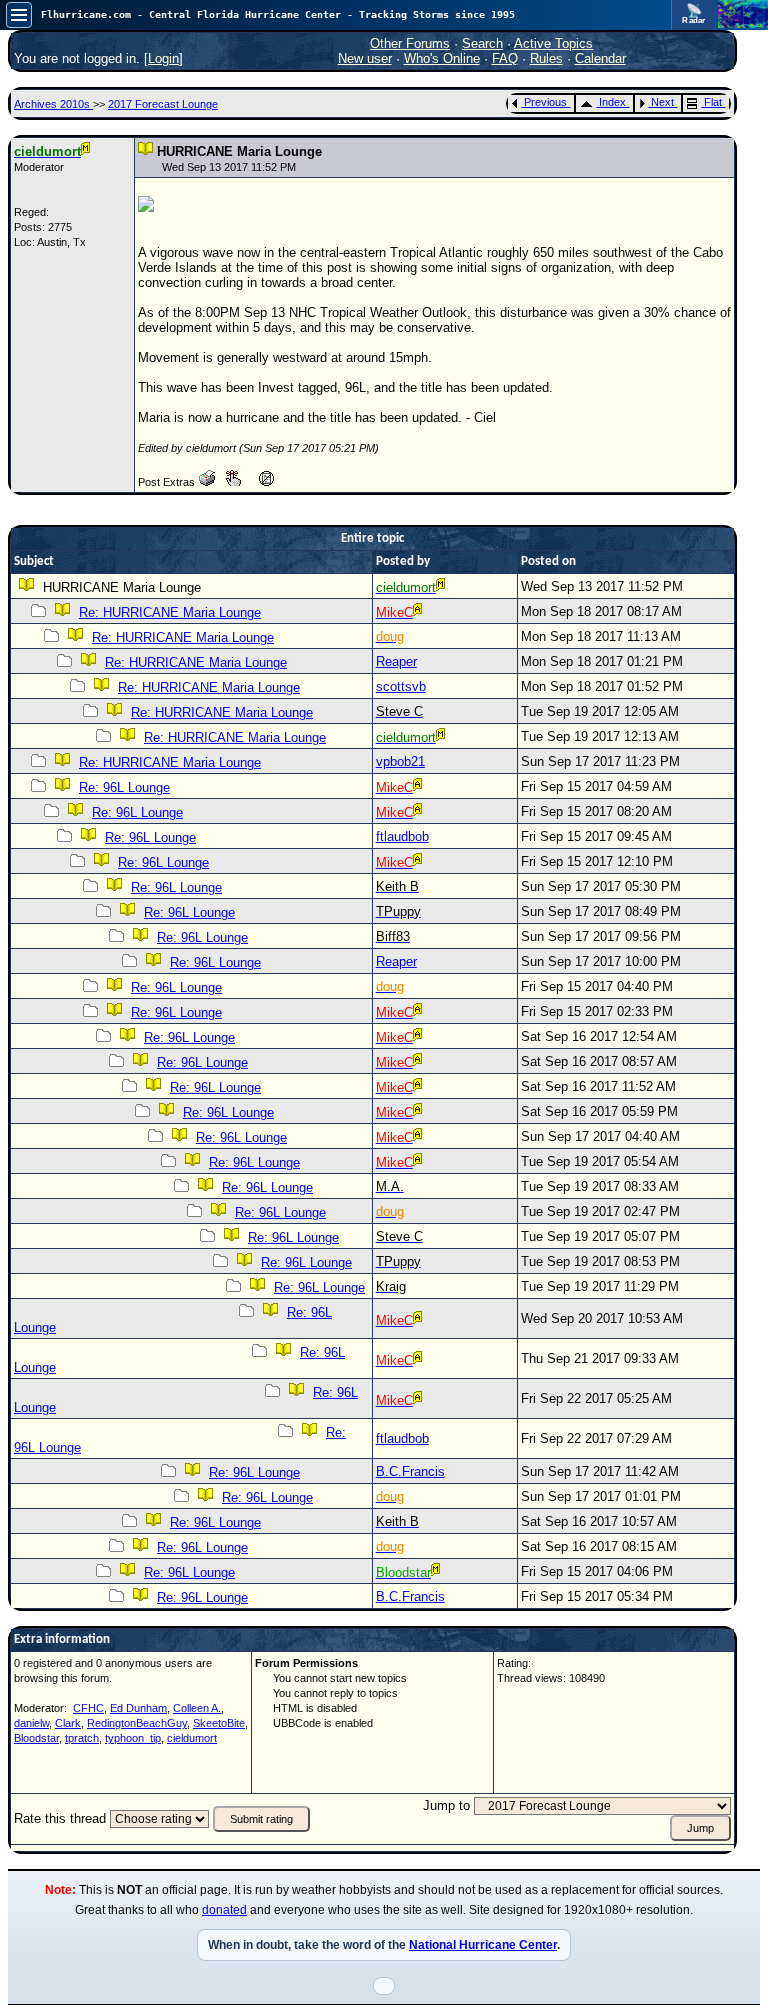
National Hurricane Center (483, 1945)
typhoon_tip (133, 1738)
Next (662, 102)
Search (482, 43)
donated (224, 1910)
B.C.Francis (410, 1471)
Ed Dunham (138, 1708)
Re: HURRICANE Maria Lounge (170, 612)
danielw (31, 1723)
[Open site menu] (19, 15)
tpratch (82, 1738)
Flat (713, 102)
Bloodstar (36, 1738)
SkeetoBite (219, 1723)
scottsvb (401, 686)
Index (612, 102)
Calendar (600, 58)
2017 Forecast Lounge (163, 104)
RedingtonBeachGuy (137, 1723)
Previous (545, 102)
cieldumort (192, 1738)
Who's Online (442, 58)
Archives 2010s (53, 104)
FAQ (505, 58)
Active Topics (553, 43)
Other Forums (410, 43)
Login (163, 58)
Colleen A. (197, 1708)
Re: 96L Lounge (124, 787)
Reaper (396, 661)
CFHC (88, 1708)
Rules (546, 58)
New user (365, 58)
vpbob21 (400, 761)
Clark (68, 1723)
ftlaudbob (402, 836)
